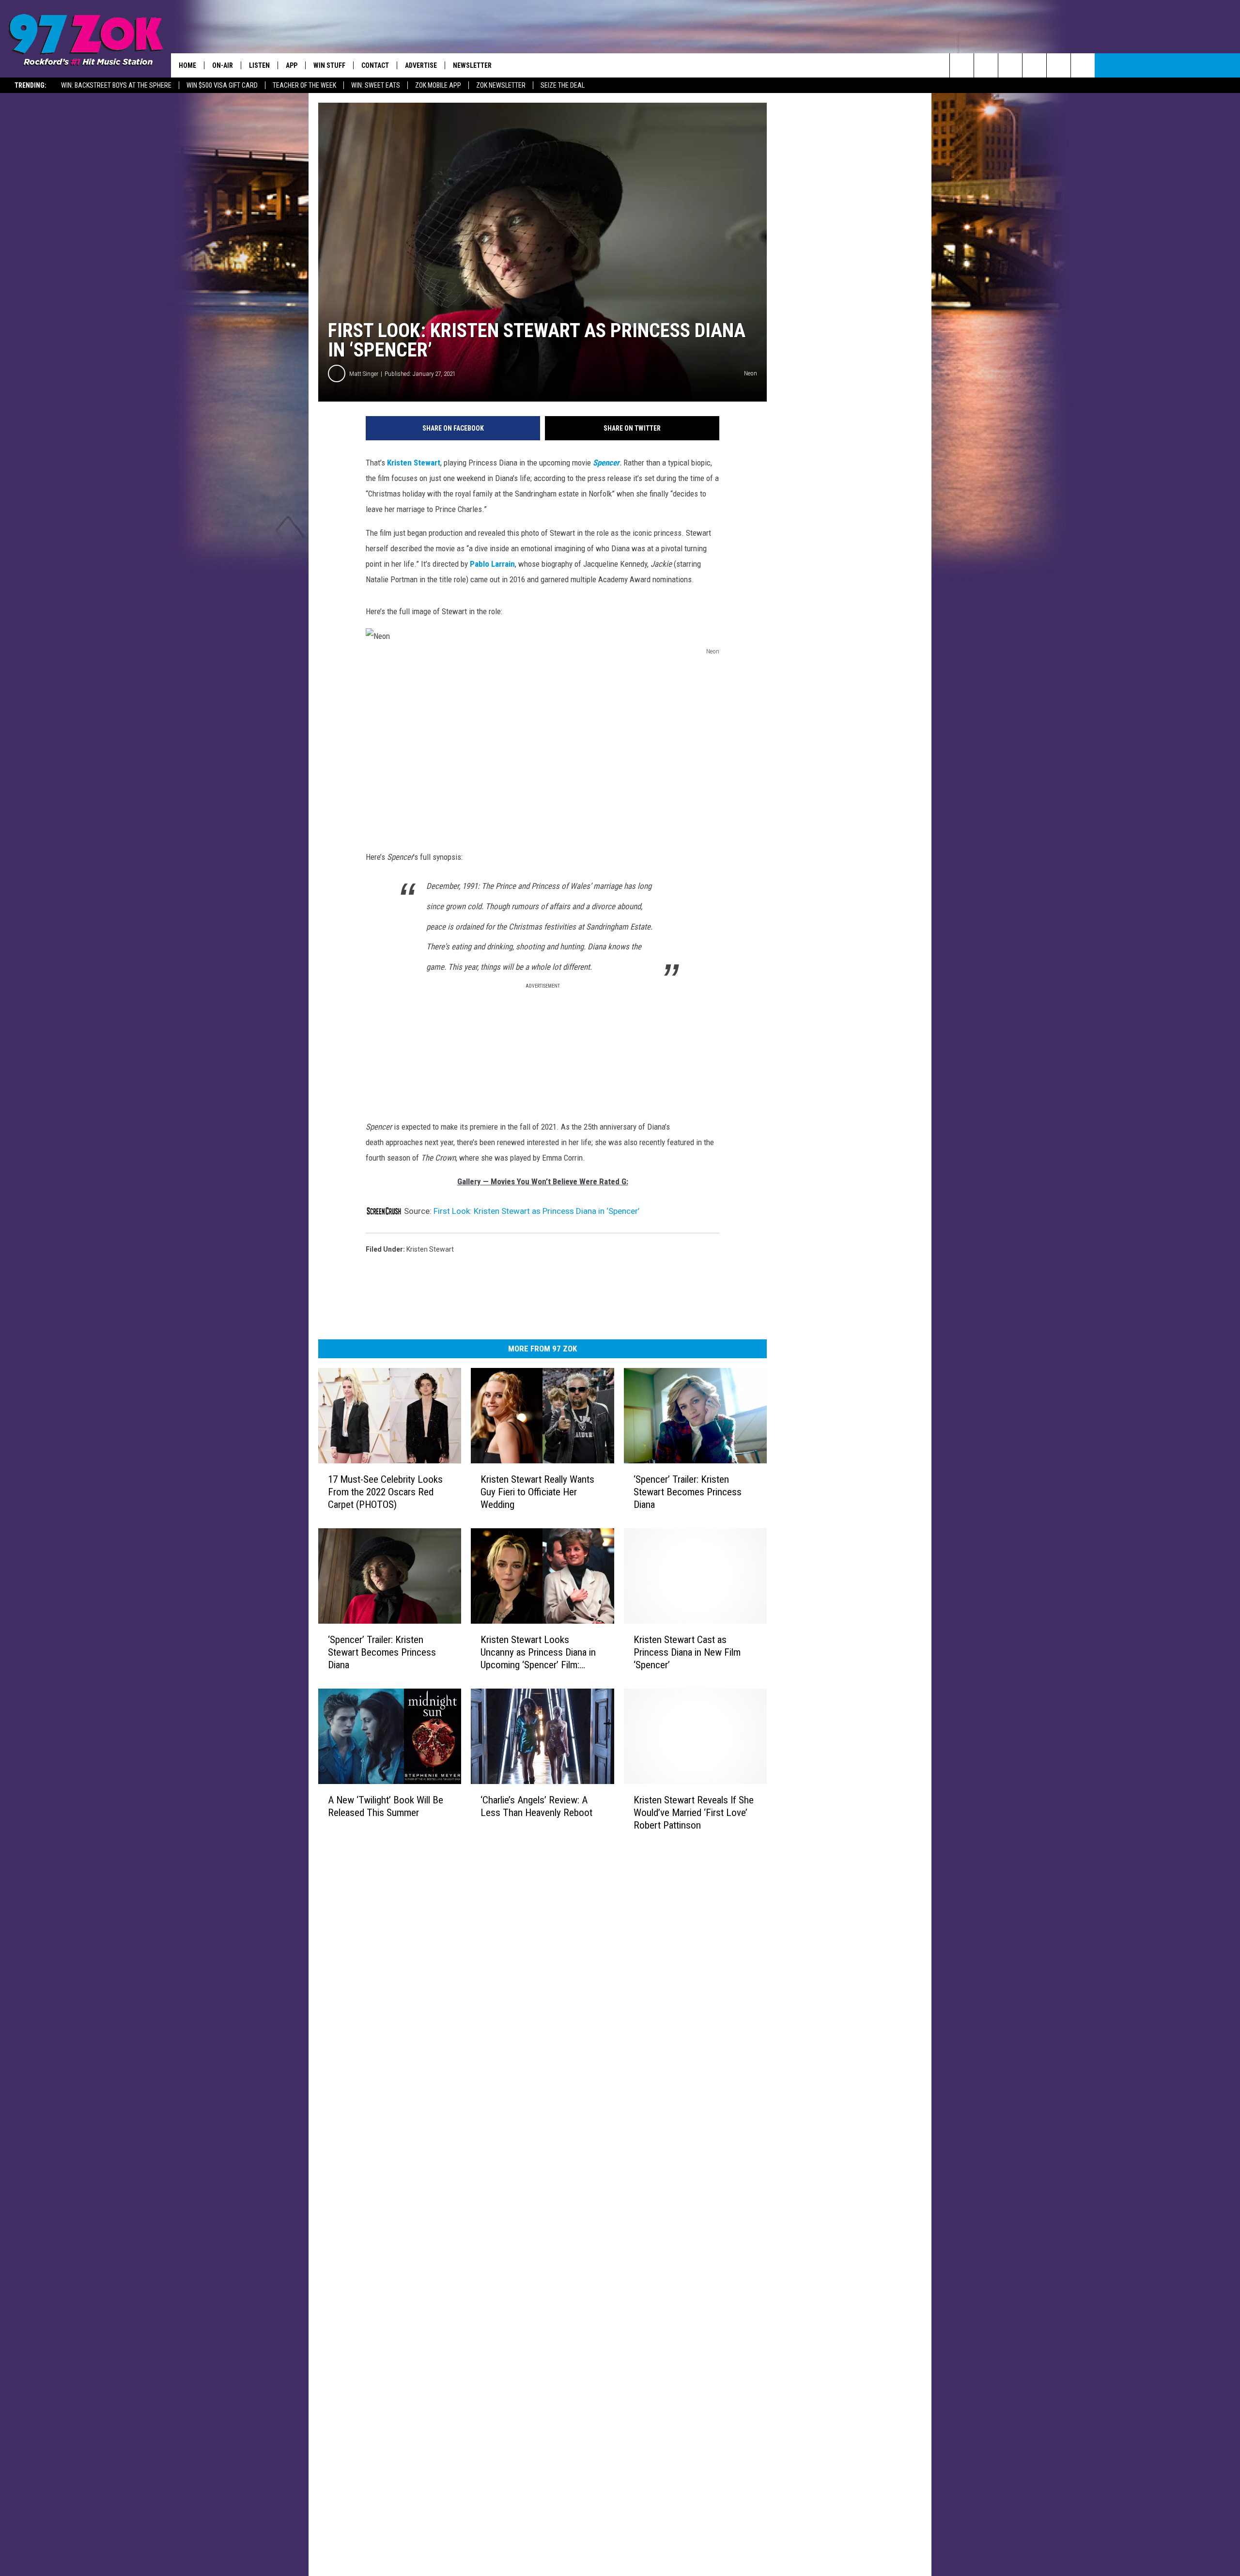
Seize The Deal (563, 85)
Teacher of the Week (304, 85)
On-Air (223, 65)
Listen (259, 65)
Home (187, 65)
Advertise (421, 65)
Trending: (31, 85)
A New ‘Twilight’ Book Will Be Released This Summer (386, 1806)
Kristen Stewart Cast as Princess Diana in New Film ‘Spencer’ (687, 1652)
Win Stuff (329, 65)
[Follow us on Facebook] (1010, 65)
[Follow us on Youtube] (1083, 65)
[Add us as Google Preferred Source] (986, 65)
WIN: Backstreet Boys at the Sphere (116, 85)
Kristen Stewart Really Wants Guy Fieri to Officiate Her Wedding (537, 1492)
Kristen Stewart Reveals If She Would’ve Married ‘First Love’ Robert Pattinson (694, 1812)
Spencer (606, 463)
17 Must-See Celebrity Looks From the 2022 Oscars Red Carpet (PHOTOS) (385, 1492)
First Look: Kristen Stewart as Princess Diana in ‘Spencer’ (536, 1211)
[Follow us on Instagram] (1034, 65)
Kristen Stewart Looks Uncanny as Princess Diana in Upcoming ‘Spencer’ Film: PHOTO (538, 1653)
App (292, 65)
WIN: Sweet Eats (376, 85)
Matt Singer (364, 374)
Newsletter (472, 65)
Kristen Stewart (413, 463)
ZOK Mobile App (438, 85)
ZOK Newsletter (501, 85)
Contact (375, 65)
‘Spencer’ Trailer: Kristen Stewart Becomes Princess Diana (688, 1492)
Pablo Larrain (492, 564)
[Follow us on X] (1059, 65)
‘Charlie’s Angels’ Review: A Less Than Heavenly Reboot (536, 1806)
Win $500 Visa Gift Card (222, 85)
